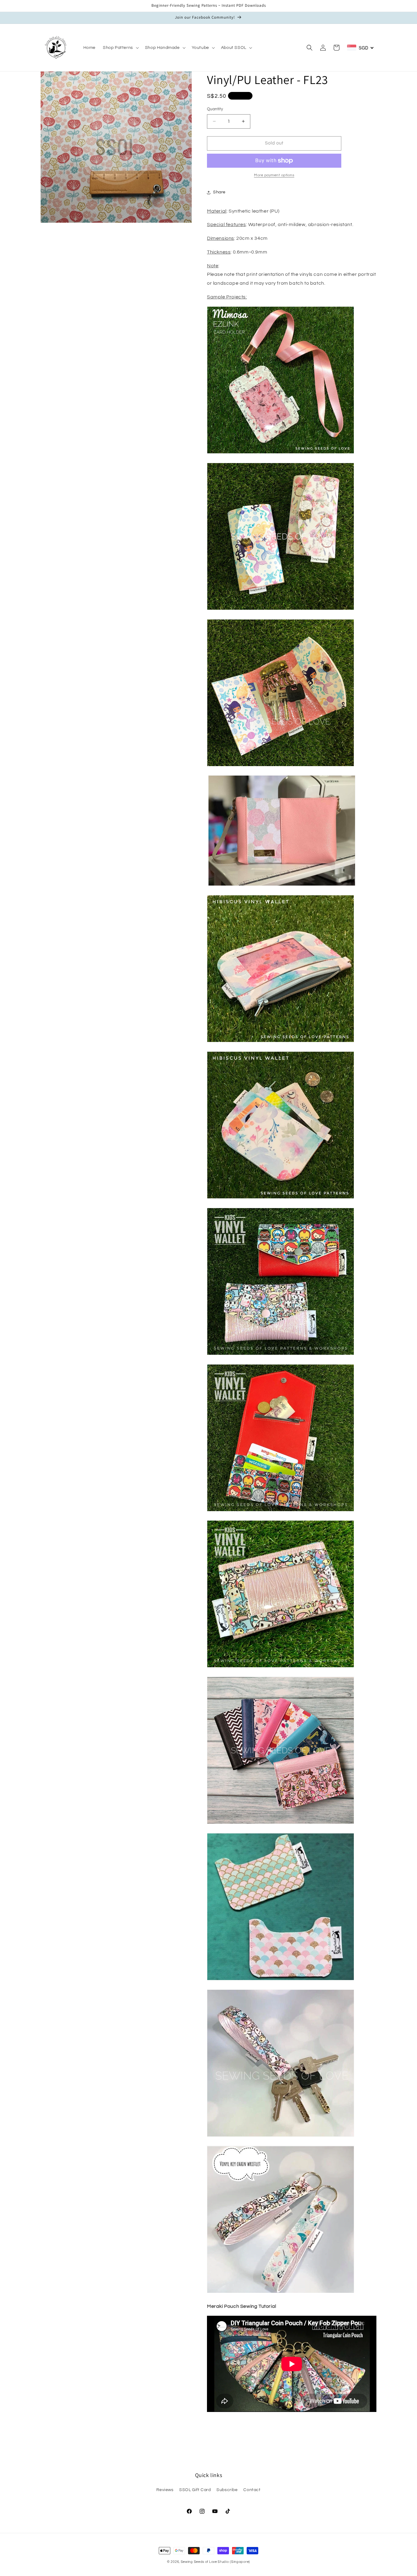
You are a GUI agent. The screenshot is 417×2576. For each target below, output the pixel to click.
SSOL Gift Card (195, 2490)
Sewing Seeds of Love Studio (205, 2562)
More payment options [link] (274, 175)
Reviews (165, 2490)
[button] (120, 48)
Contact (252, 2490)
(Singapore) (240, 2562)
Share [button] (219, 192)
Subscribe (227, 2490)
